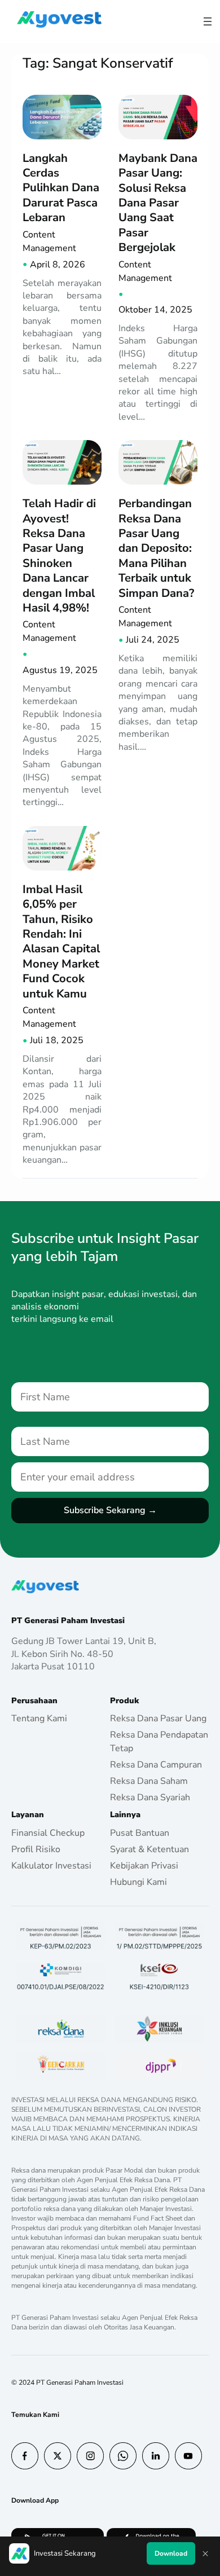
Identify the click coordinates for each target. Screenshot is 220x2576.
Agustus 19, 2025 (60, 670)
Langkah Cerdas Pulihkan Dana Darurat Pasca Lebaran (61, 188)
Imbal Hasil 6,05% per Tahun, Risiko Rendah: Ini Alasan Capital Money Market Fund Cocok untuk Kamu (61, 941)
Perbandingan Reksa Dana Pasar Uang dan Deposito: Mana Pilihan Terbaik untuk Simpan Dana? (156, 548)
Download (171, 2553)
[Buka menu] (208, 21)
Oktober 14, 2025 (155, 310)
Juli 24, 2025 (153, 640)
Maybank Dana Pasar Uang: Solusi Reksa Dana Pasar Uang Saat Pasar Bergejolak (158, 203)
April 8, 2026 (58, 265)
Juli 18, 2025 (57, 1040)
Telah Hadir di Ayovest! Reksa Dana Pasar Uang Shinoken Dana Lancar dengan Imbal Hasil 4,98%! (59, 555)
